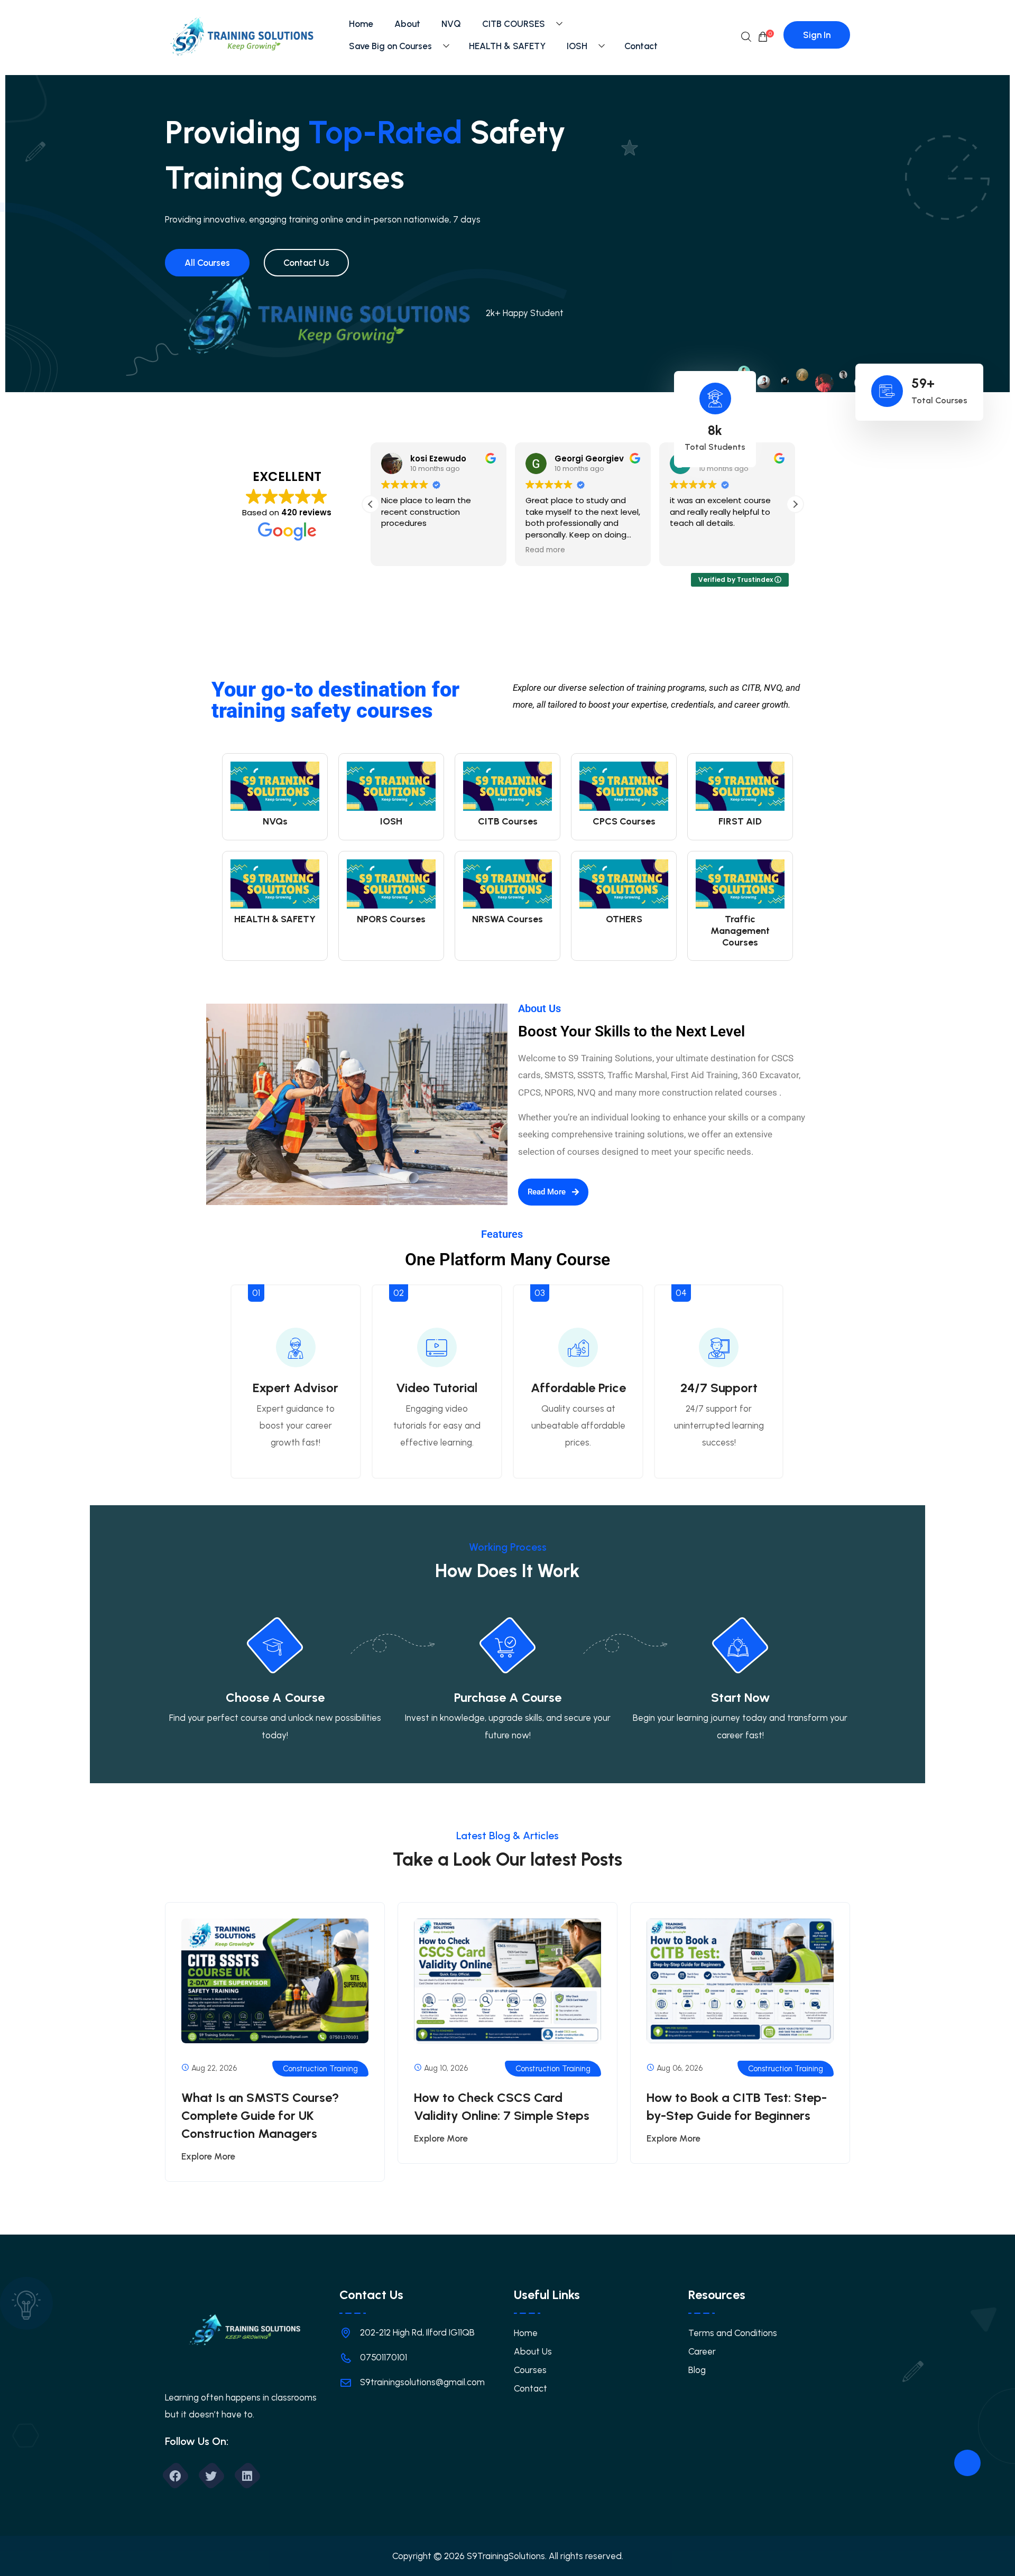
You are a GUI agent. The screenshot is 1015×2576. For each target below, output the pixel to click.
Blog (697, 2370)
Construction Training (320, 2069)
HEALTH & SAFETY (507, 46)
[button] (795, 504)
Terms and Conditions (733, 2333)
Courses (530, 2370)
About (407, 24)
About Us (533, 2351)
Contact (641, 46)
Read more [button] (545, 550)
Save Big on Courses (390, 46)
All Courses (207, 263)
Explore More (208, 2156)
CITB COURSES (514, 24)
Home (361, 24)
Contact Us (306, 263)
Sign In (817, 35)
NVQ (451, 24)
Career (702, 2351)
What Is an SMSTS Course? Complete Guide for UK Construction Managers (260, 2115)
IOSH (577, 46)
